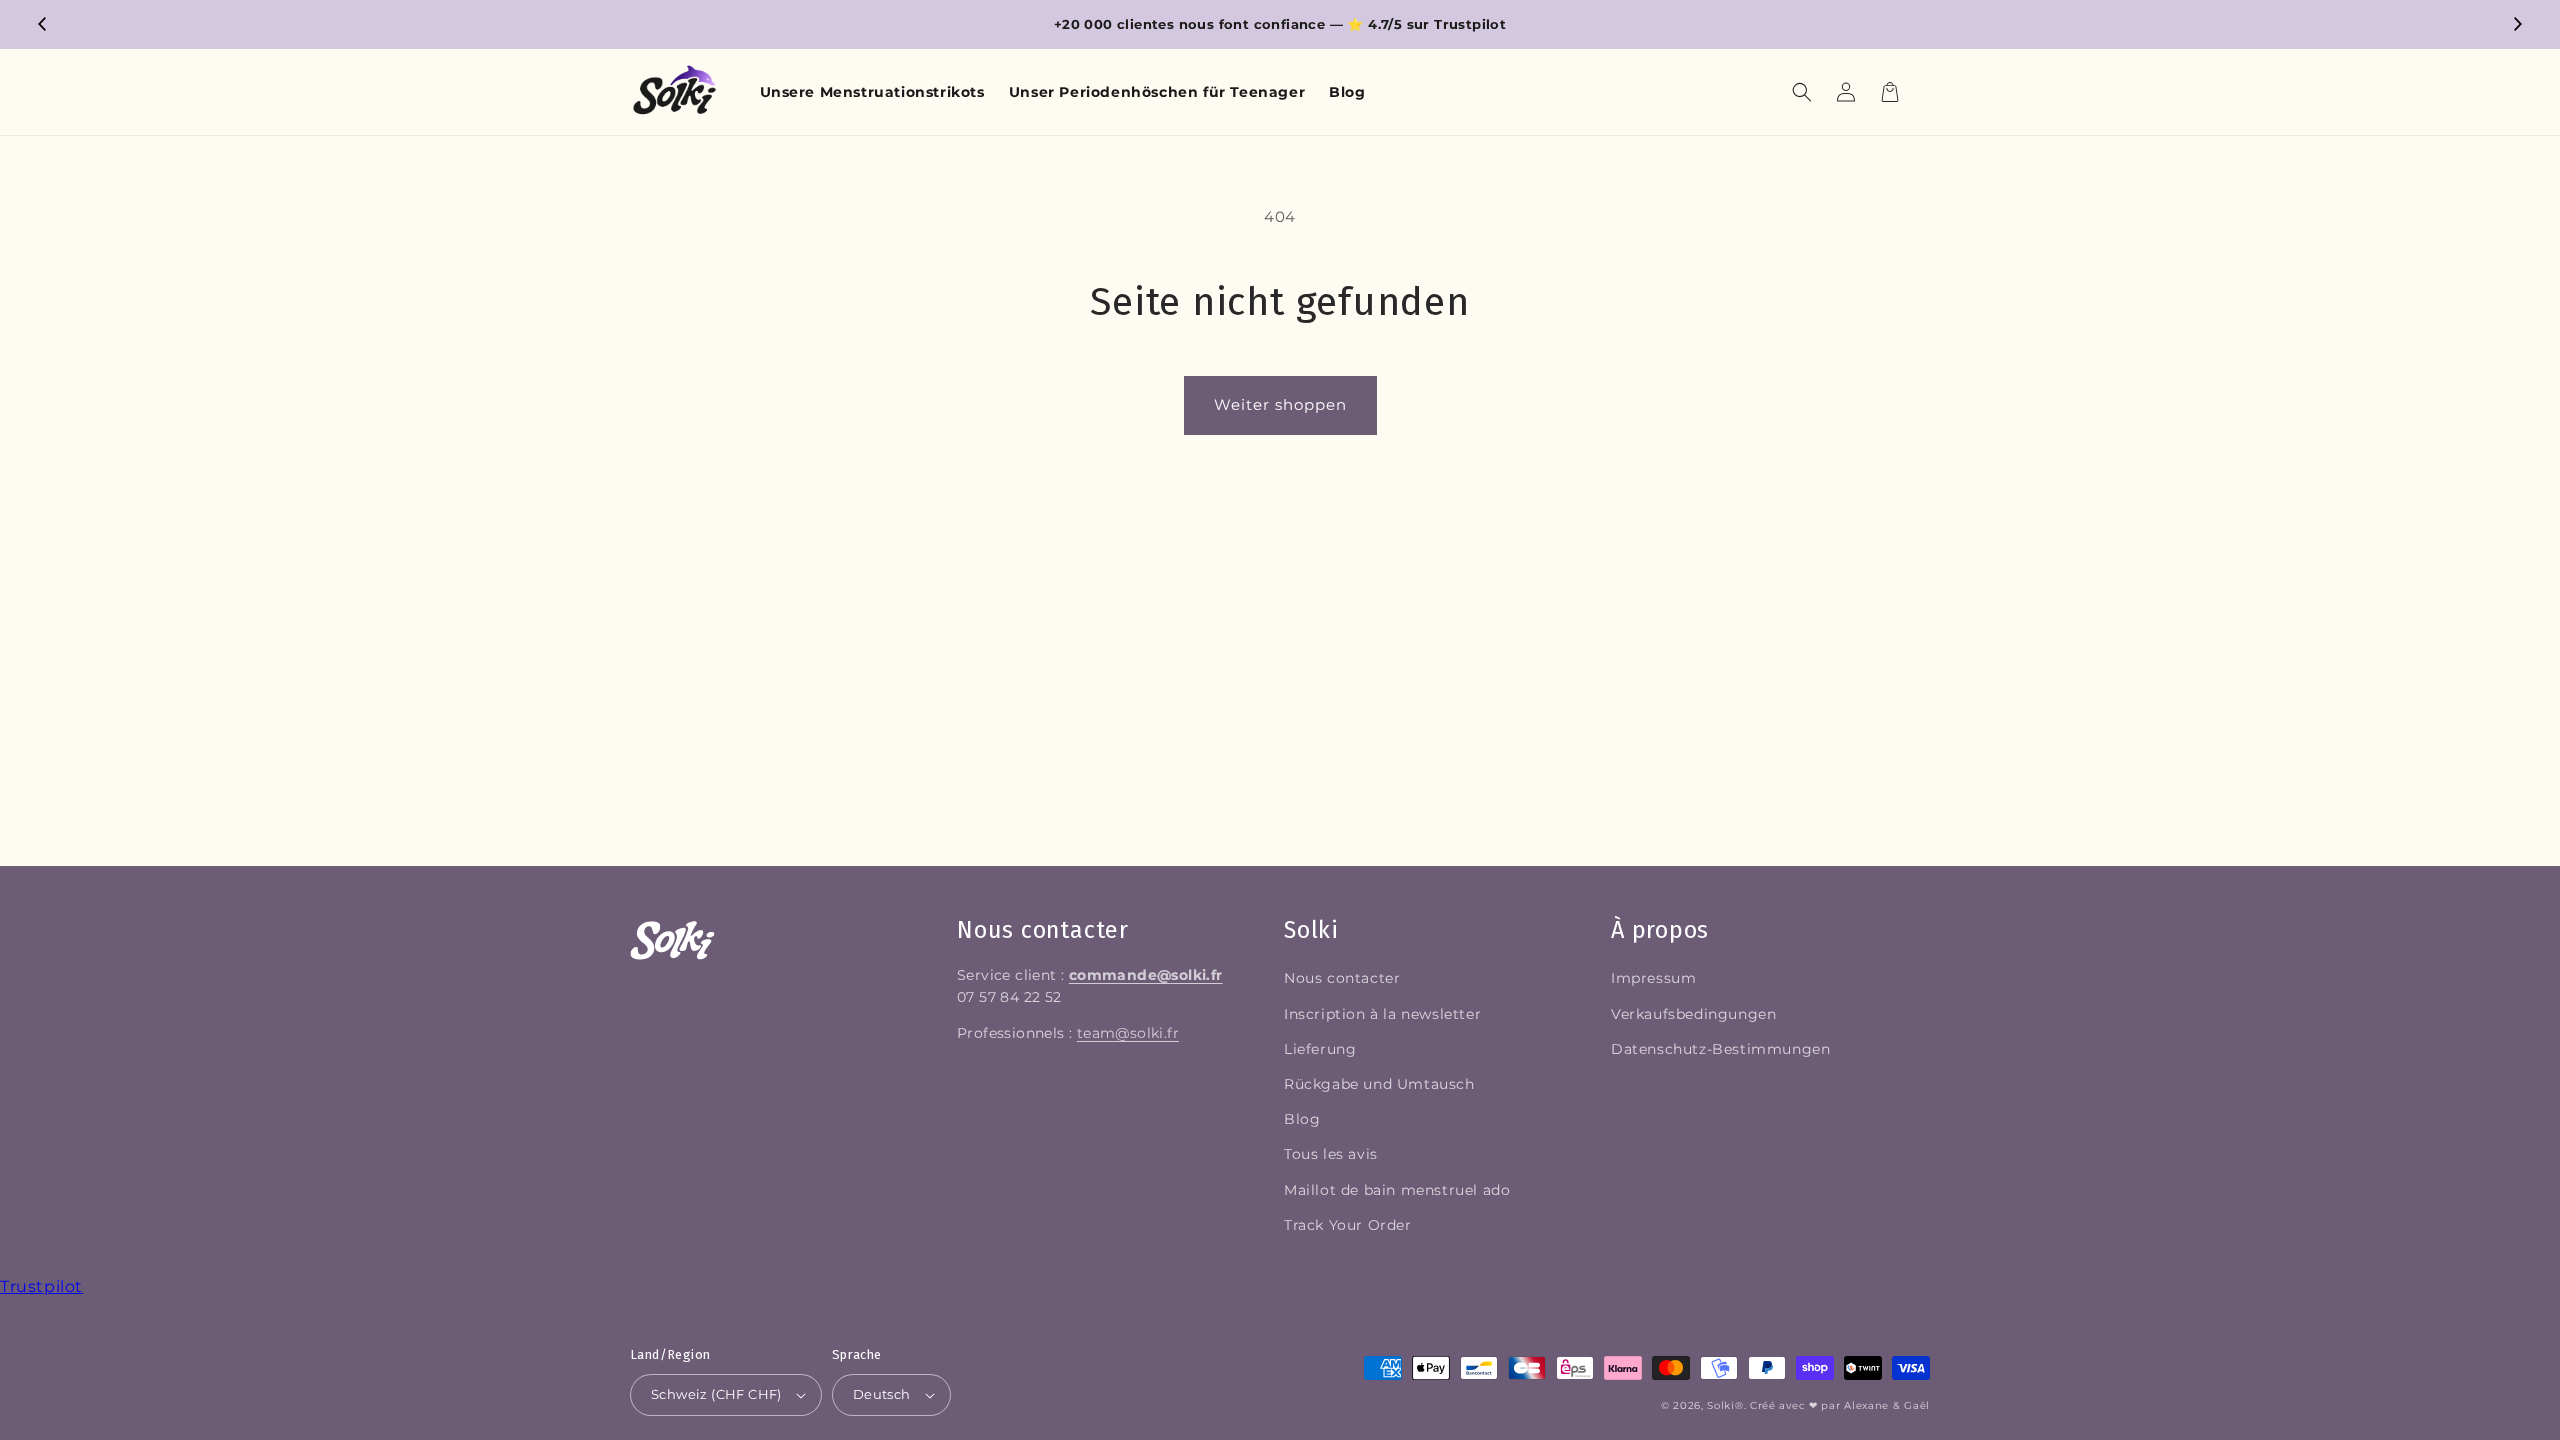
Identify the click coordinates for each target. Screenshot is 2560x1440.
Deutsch (882, 1394)
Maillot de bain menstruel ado (1397, 1190)
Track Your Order (1348, 1225)
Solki (1721, 1405)
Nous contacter (1342, 978)
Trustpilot (41, 1286)
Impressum (1653, 978)
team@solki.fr (1128, 1033)
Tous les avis (1331, 1154)
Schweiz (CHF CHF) (716, 1394)
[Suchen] (1802, 92)
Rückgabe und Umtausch (1379, 1084)
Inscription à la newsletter (1382, 1014)
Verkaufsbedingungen (1693, 1014)
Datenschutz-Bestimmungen (1720, 1049)
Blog (1302, 1119)
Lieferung (1320, 1049)
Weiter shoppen (1280, 404)
